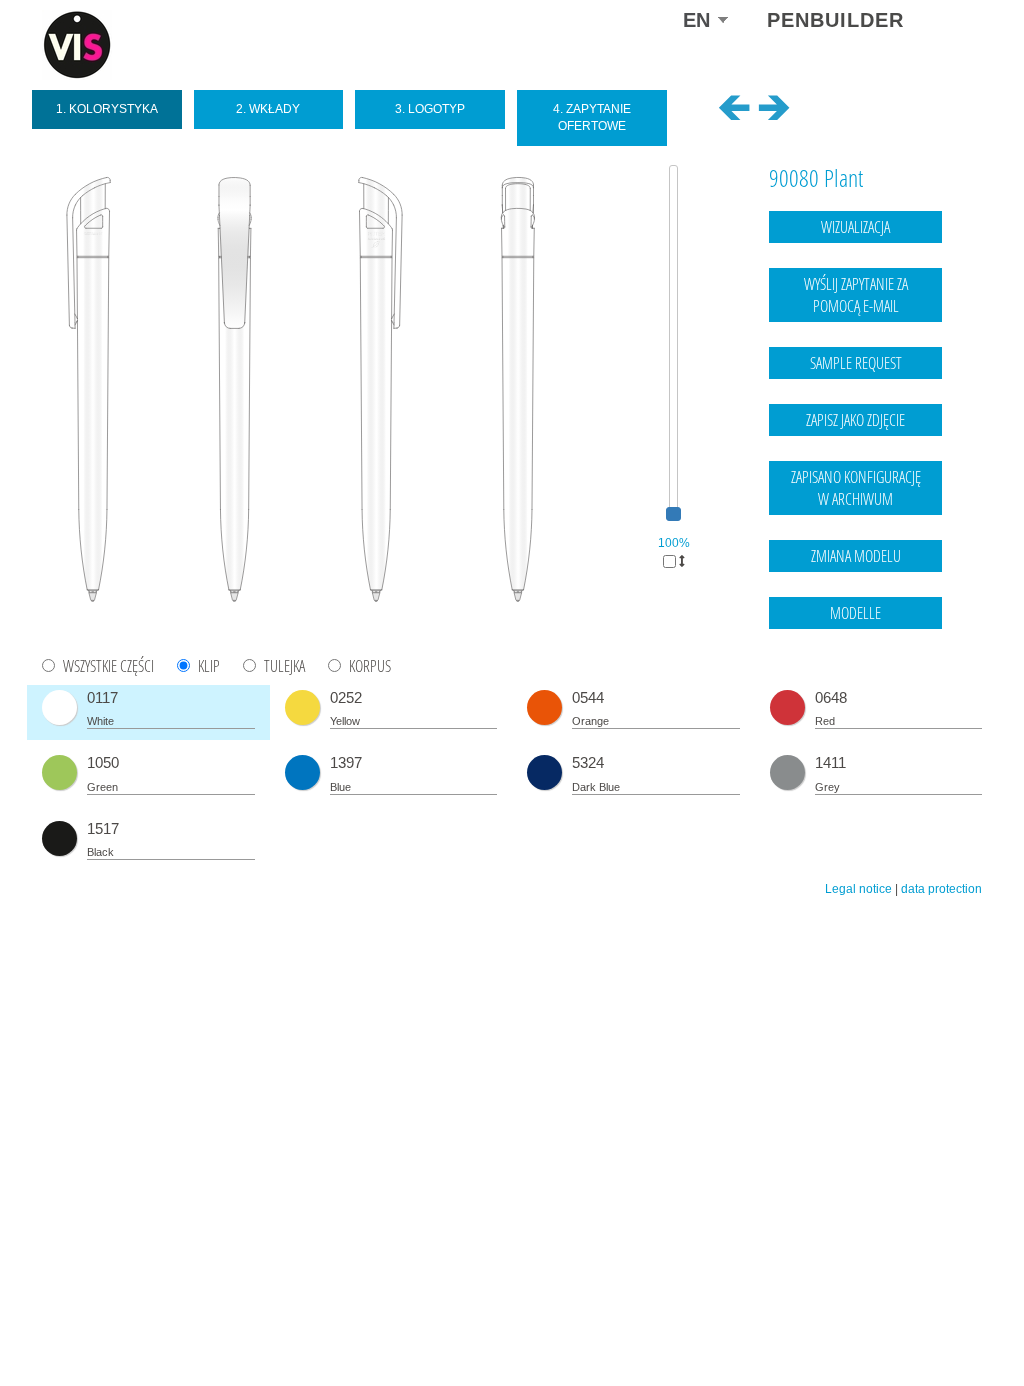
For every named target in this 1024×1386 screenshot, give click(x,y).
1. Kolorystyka (107, 109)
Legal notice (858, 889)
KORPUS (370, 666)
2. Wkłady (268, 109)
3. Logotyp (430, 109)
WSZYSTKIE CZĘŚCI (108, 666)
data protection (941, 889)
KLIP (209, 666)
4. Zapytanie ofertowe (592, 117)
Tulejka (284, 666)
